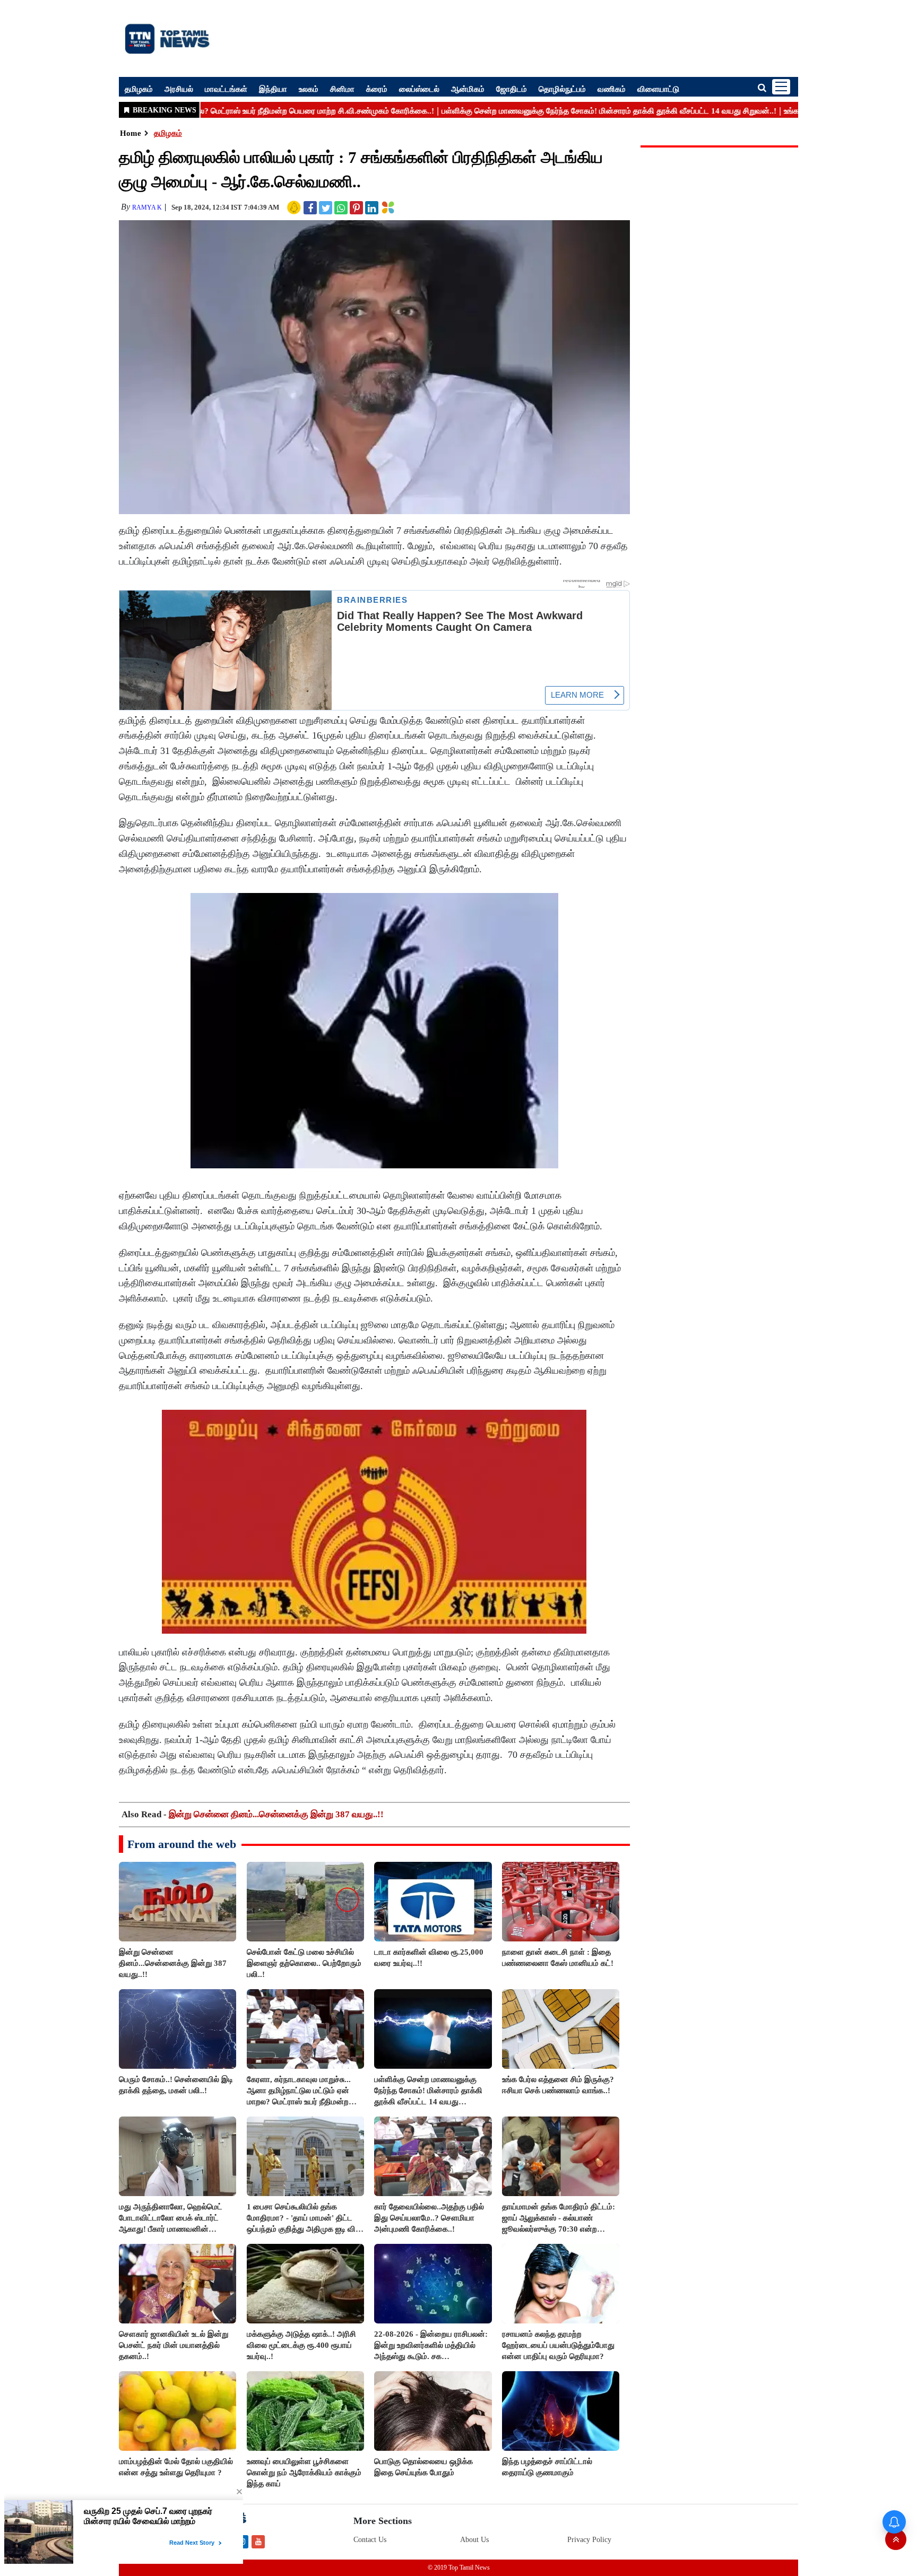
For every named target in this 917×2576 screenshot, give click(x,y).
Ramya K (147, 207)
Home (131, 133)
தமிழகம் (139, 89)
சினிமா (342, 89)
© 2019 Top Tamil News (459, 2568)
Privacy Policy (589, 2540)
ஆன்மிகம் (468, 89)
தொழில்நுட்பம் (562, 89)
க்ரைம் (377, 89)
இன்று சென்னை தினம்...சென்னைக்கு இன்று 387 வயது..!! (276, 1814)
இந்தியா (273, 89)
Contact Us (370, 2540)
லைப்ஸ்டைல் (419, 89)
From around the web (182, 1844)
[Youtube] (258, 2541)
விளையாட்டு (658, 89)
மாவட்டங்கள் (226, 89)
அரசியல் (179, 89)
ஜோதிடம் (512, 89)
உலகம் (309, 89)
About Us (474, 2540)
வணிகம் (612, 89)
